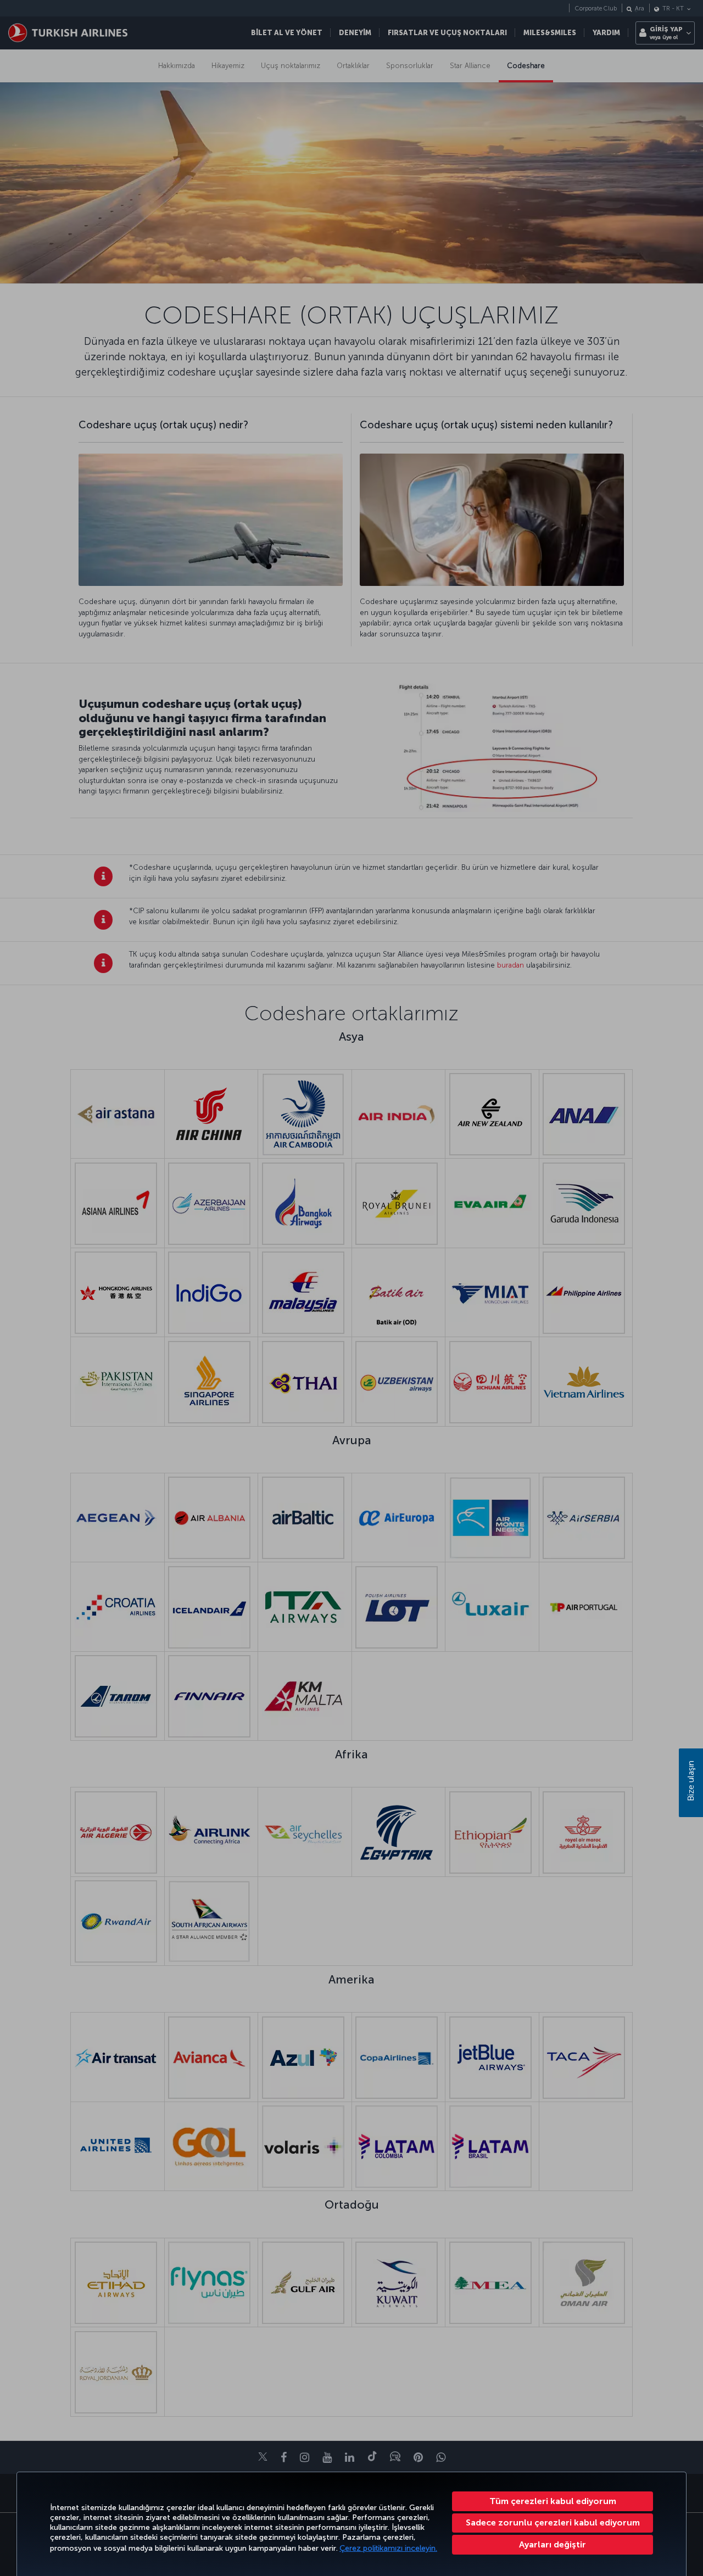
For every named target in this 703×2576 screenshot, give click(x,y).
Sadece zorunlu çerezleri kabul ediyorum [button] (553, 2522)
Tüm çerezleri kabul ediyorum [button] (553, 2501)
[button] (553, 2545)
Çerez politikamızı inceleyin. (388, 2548)
